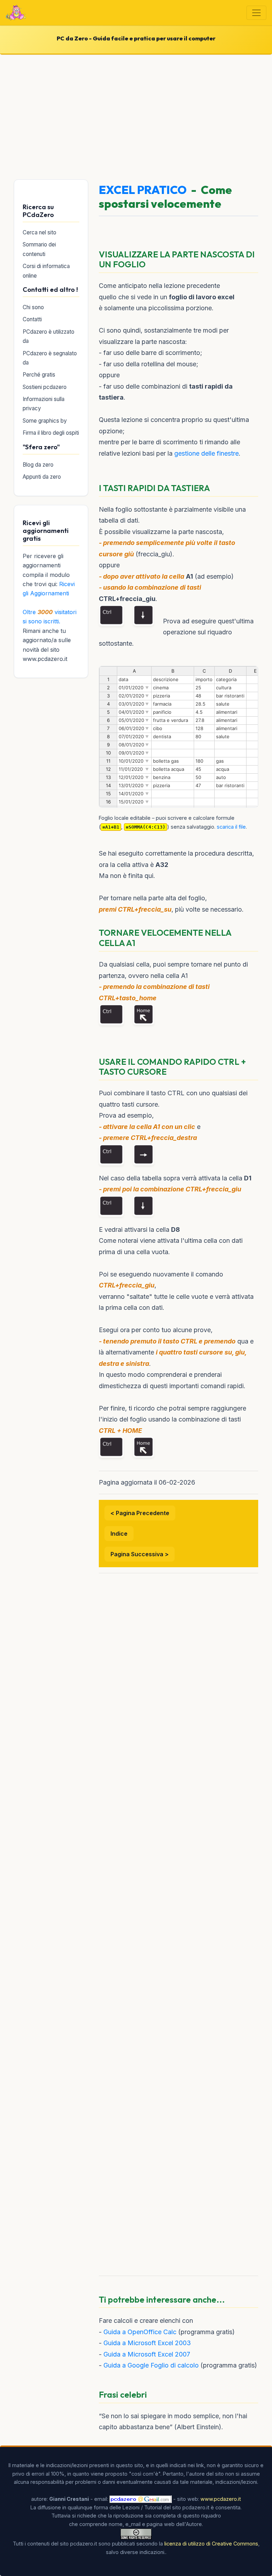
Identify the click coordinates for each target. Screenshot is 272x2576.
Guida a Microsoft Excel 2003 (147, 2343)
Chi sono (33, 307)
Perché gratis (39, 375)
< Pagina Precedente (140, 1513)
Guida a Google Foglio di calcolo (151, 2365)
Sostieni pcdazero (45, 387)
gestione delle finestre (206, 453)
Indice (119, 1534)
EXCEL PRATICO (143, 190)
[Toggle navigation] (256, 13)
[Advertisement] (136, 116)
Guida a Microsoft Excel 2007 (147, 2354)
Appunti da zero (42, 477)
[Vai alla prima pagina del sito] (16, 13)
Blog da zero (38, 465)
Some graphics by (45, 421)
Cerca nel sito (39, 232)
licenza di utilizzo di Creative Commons (211, 2544)
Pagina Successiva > (140, 1554)
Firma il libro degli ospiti (51, 433)
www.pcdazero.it (221, 2499)
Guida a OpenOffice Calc (140, 2332)
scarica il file (231, 827)
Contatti (32, 319)
